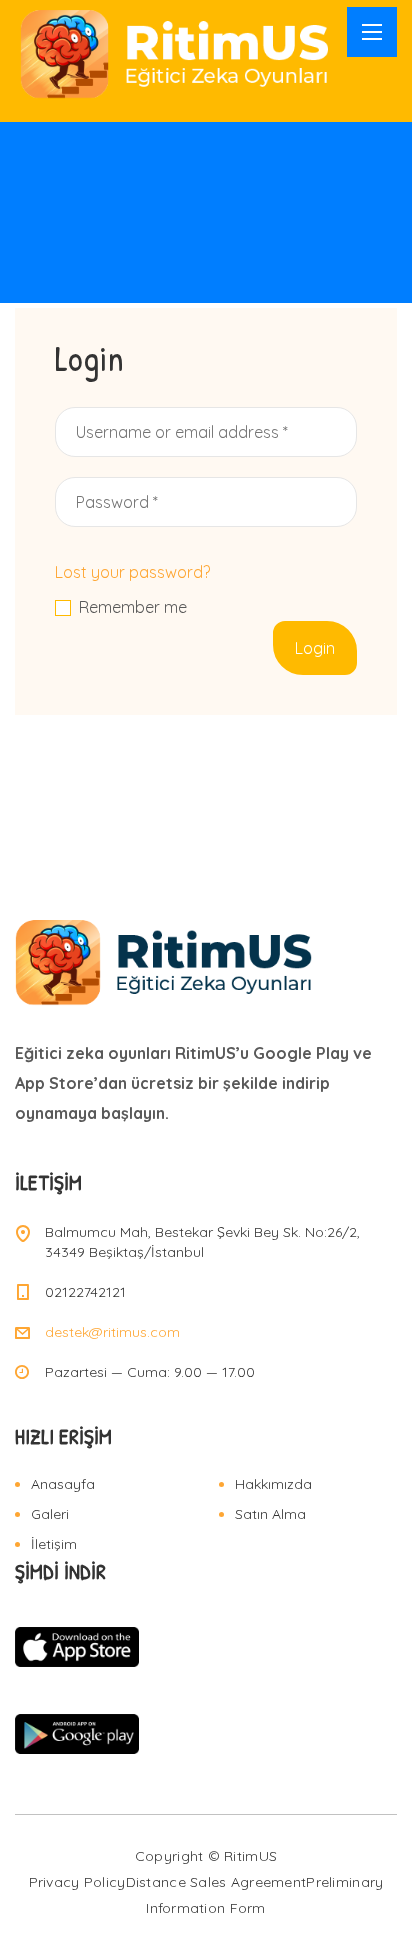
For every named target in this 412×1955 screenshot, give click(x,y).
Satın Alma (270, 1514)
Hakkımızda (273, 1484)
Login (315, 648)
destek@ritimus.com (112, 1332)
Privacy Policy (77, 1882)
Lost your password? (132, 572)
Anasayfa (63, 1484)
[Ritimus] (176, 53)
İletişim (54, 1544)
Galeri (50, 1514)
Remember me (133, 607)
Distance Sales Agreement (216, 1882)
